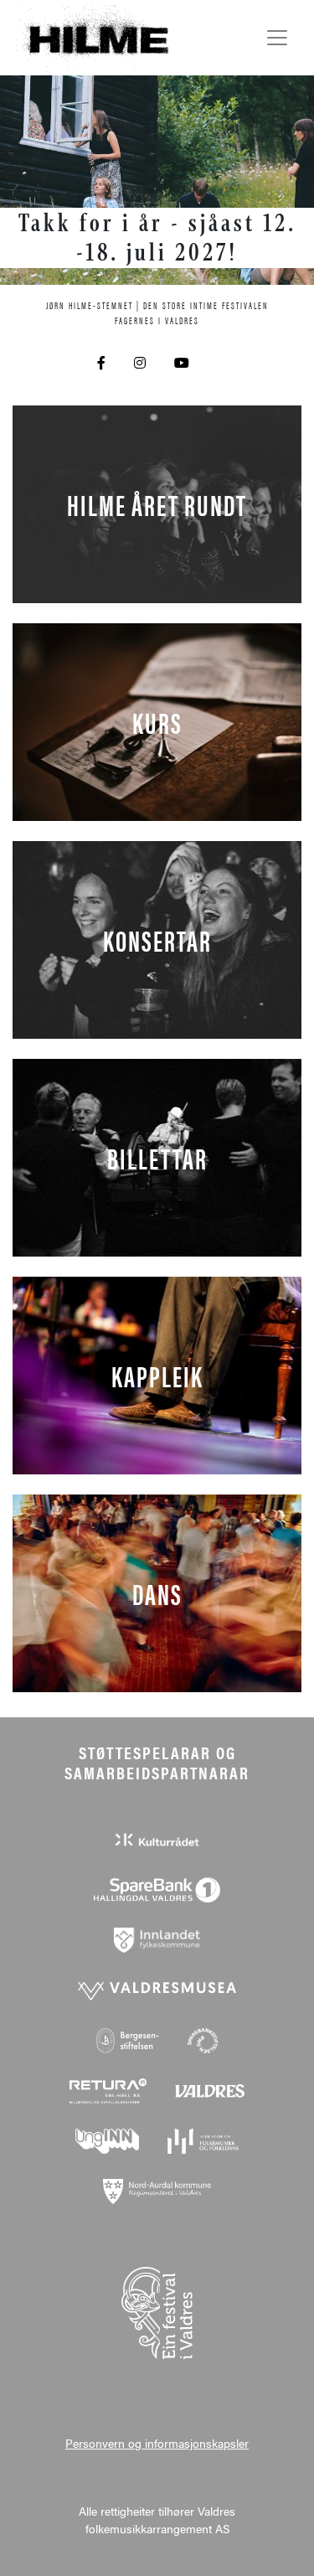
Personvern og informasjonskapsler (157, 2443)
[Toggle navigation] (277, 38)
